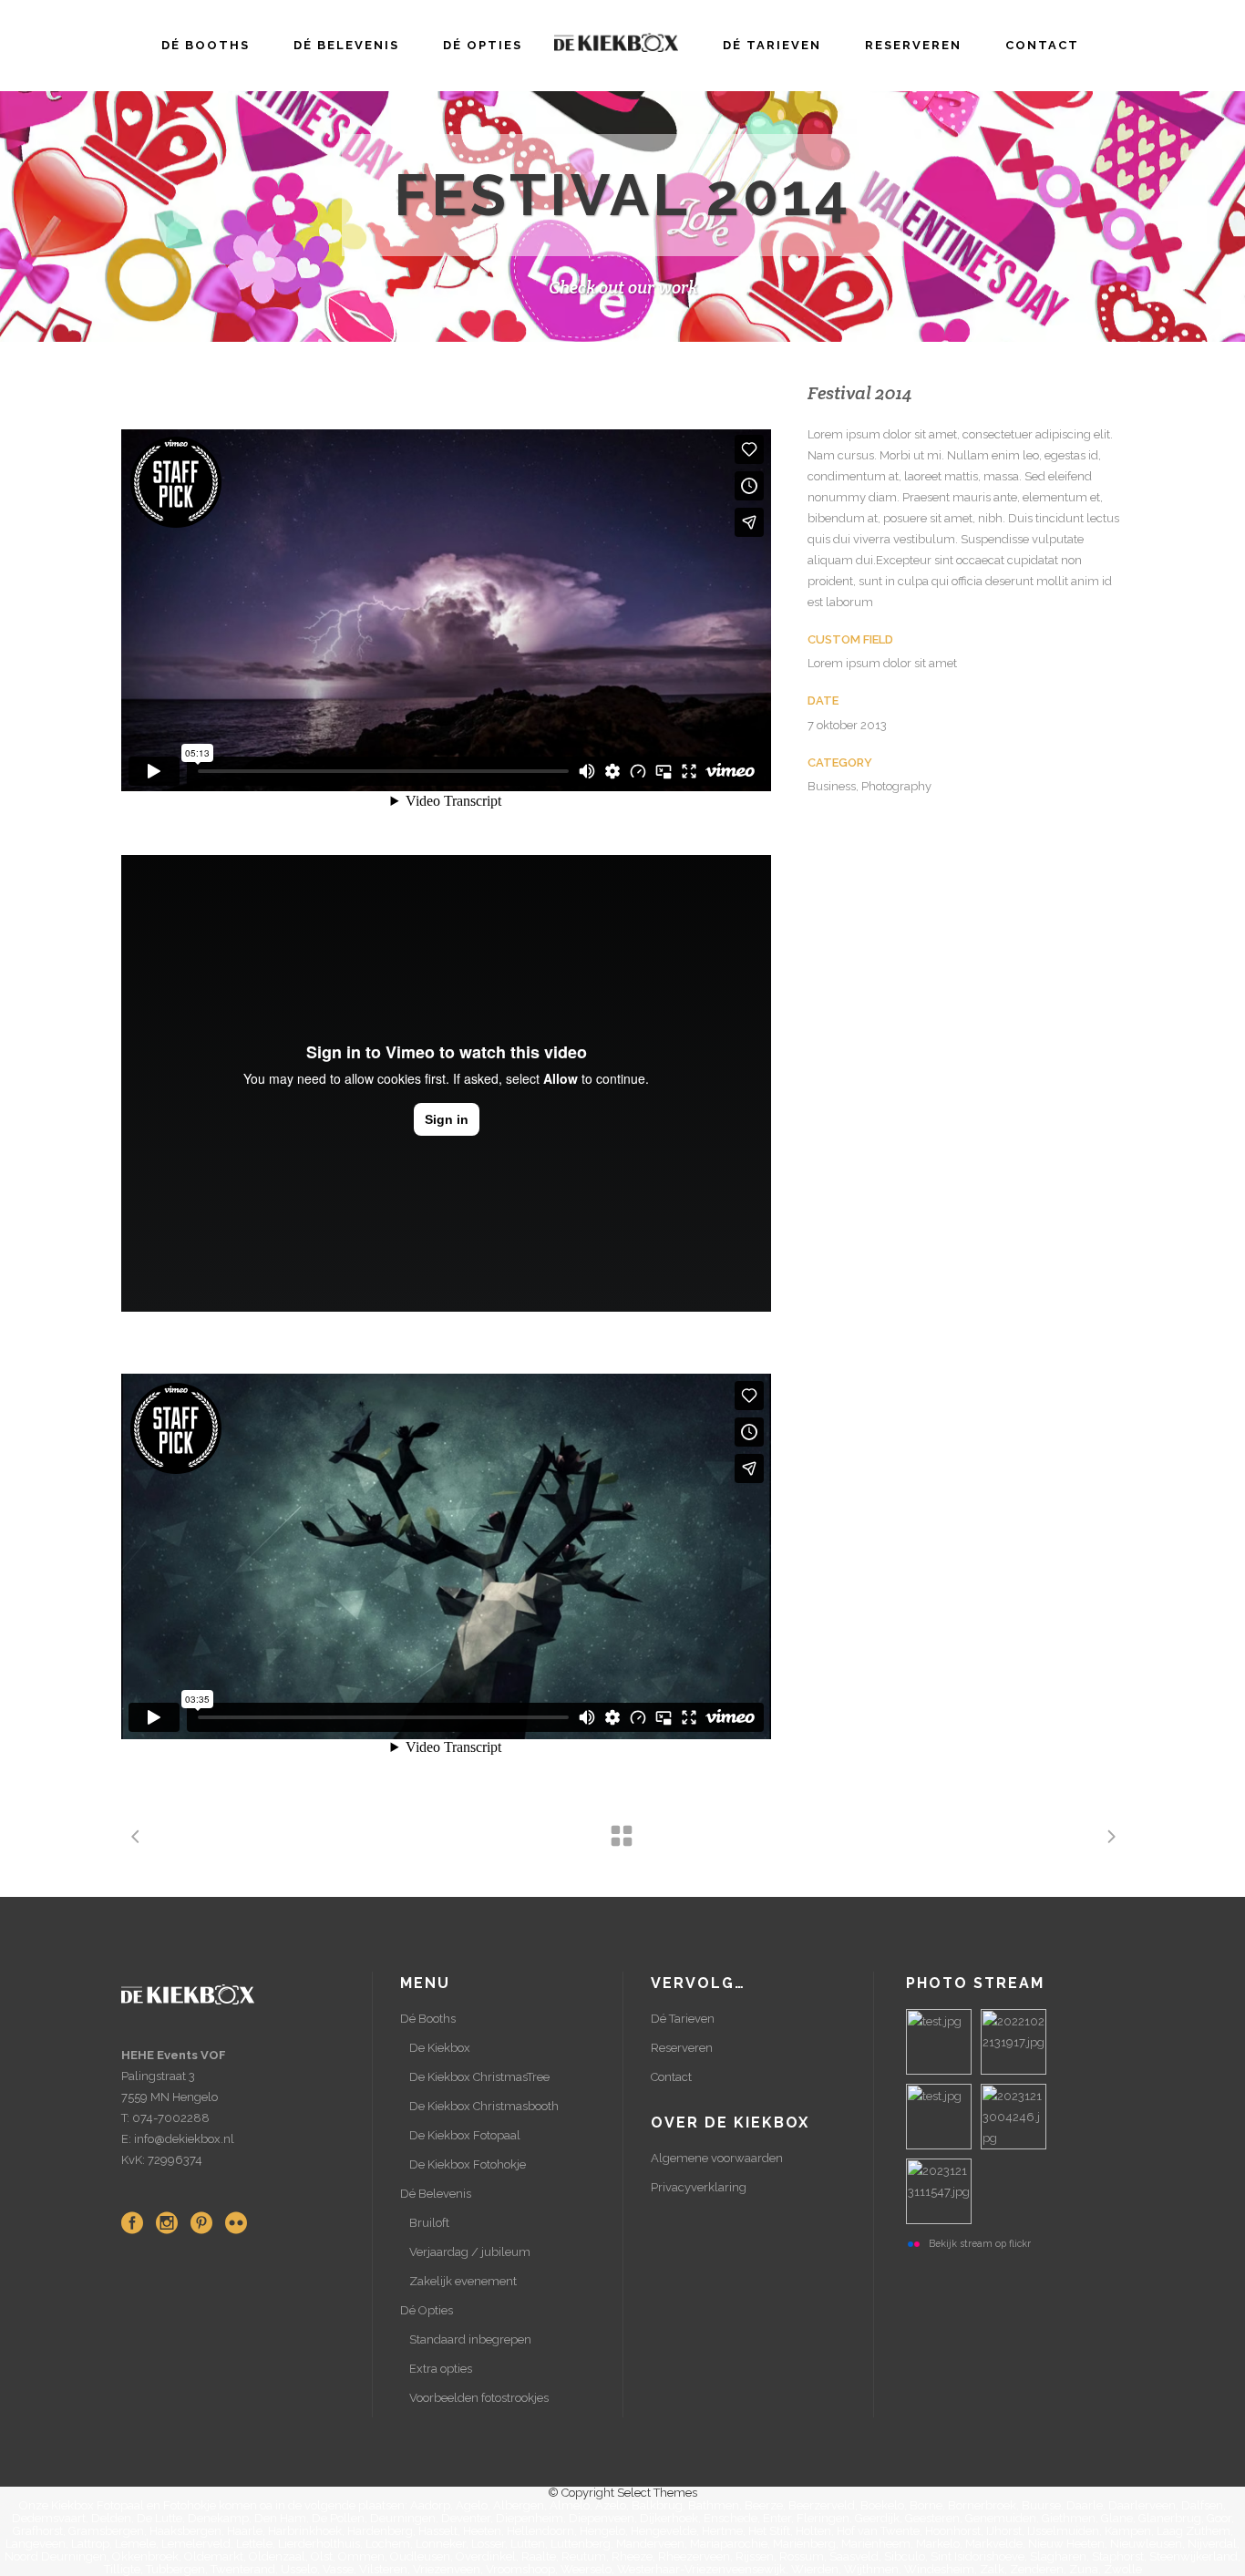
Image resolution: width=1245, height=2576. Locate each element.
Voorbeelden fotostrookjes (479, 2398)
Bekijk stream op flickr (980, 2243)
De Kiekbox (440, 2048)
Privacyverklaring (699, 2187)
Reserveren (682, 2048)
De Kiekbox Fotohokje (468, 2164)
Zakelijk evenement (463, 2281)
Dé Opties (427, 2310)
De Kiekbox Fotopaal (465, 2135)
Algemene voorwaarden (717, 2158)
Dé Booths (428, 2019)
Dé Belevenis (436, 2194)
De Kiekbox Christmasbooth (484, 2106)
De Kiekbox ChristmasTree (479, 2077)
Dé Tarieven (683, 2019)
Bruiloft (429, 2223)
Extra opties (441, 2369)
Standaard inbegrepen (470, 2339)
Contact (671, 2077)
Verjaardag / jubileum (470, 2252)
